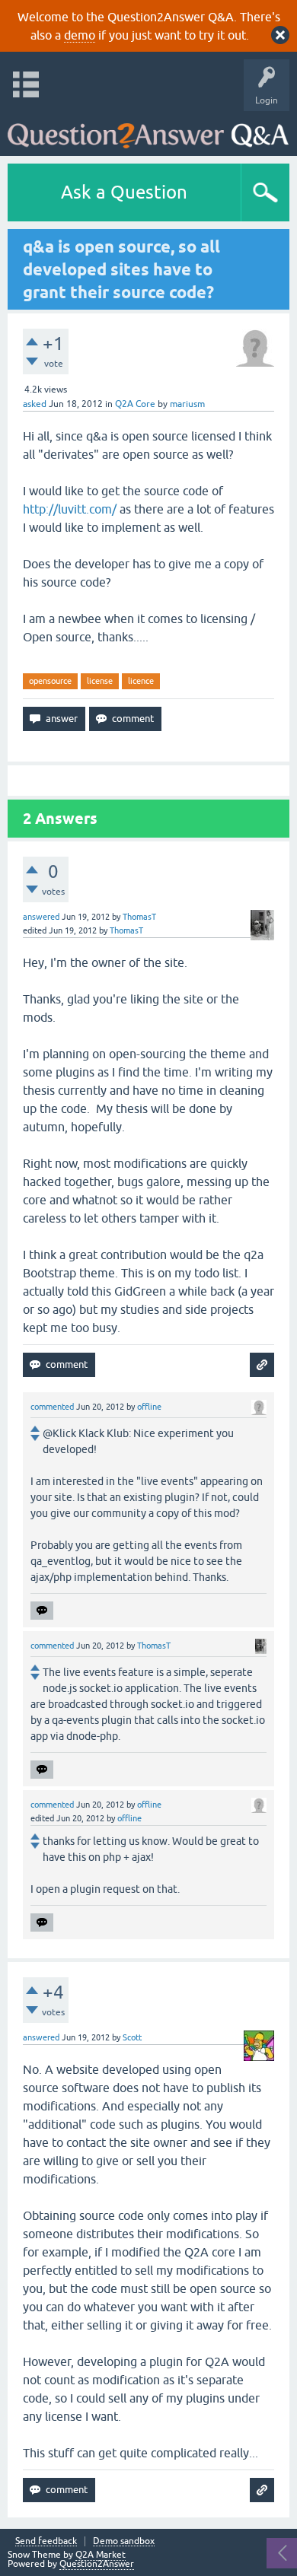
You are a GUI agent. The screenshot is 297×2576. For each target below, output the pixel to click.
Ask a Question (124, 192)
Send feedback (46, 2541)
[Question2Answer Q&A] (148, 130)
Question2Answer (97, 2564)
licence (141, 681)
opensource (50, 681)
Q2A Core (135, 404)
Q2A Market (101, 2555)
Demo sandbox (124, 2541)
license (100, 681)
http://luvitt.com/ (70, 509)
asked (35, 404)
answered (41, 917)
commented (52, 1407)
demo (80, 35)
